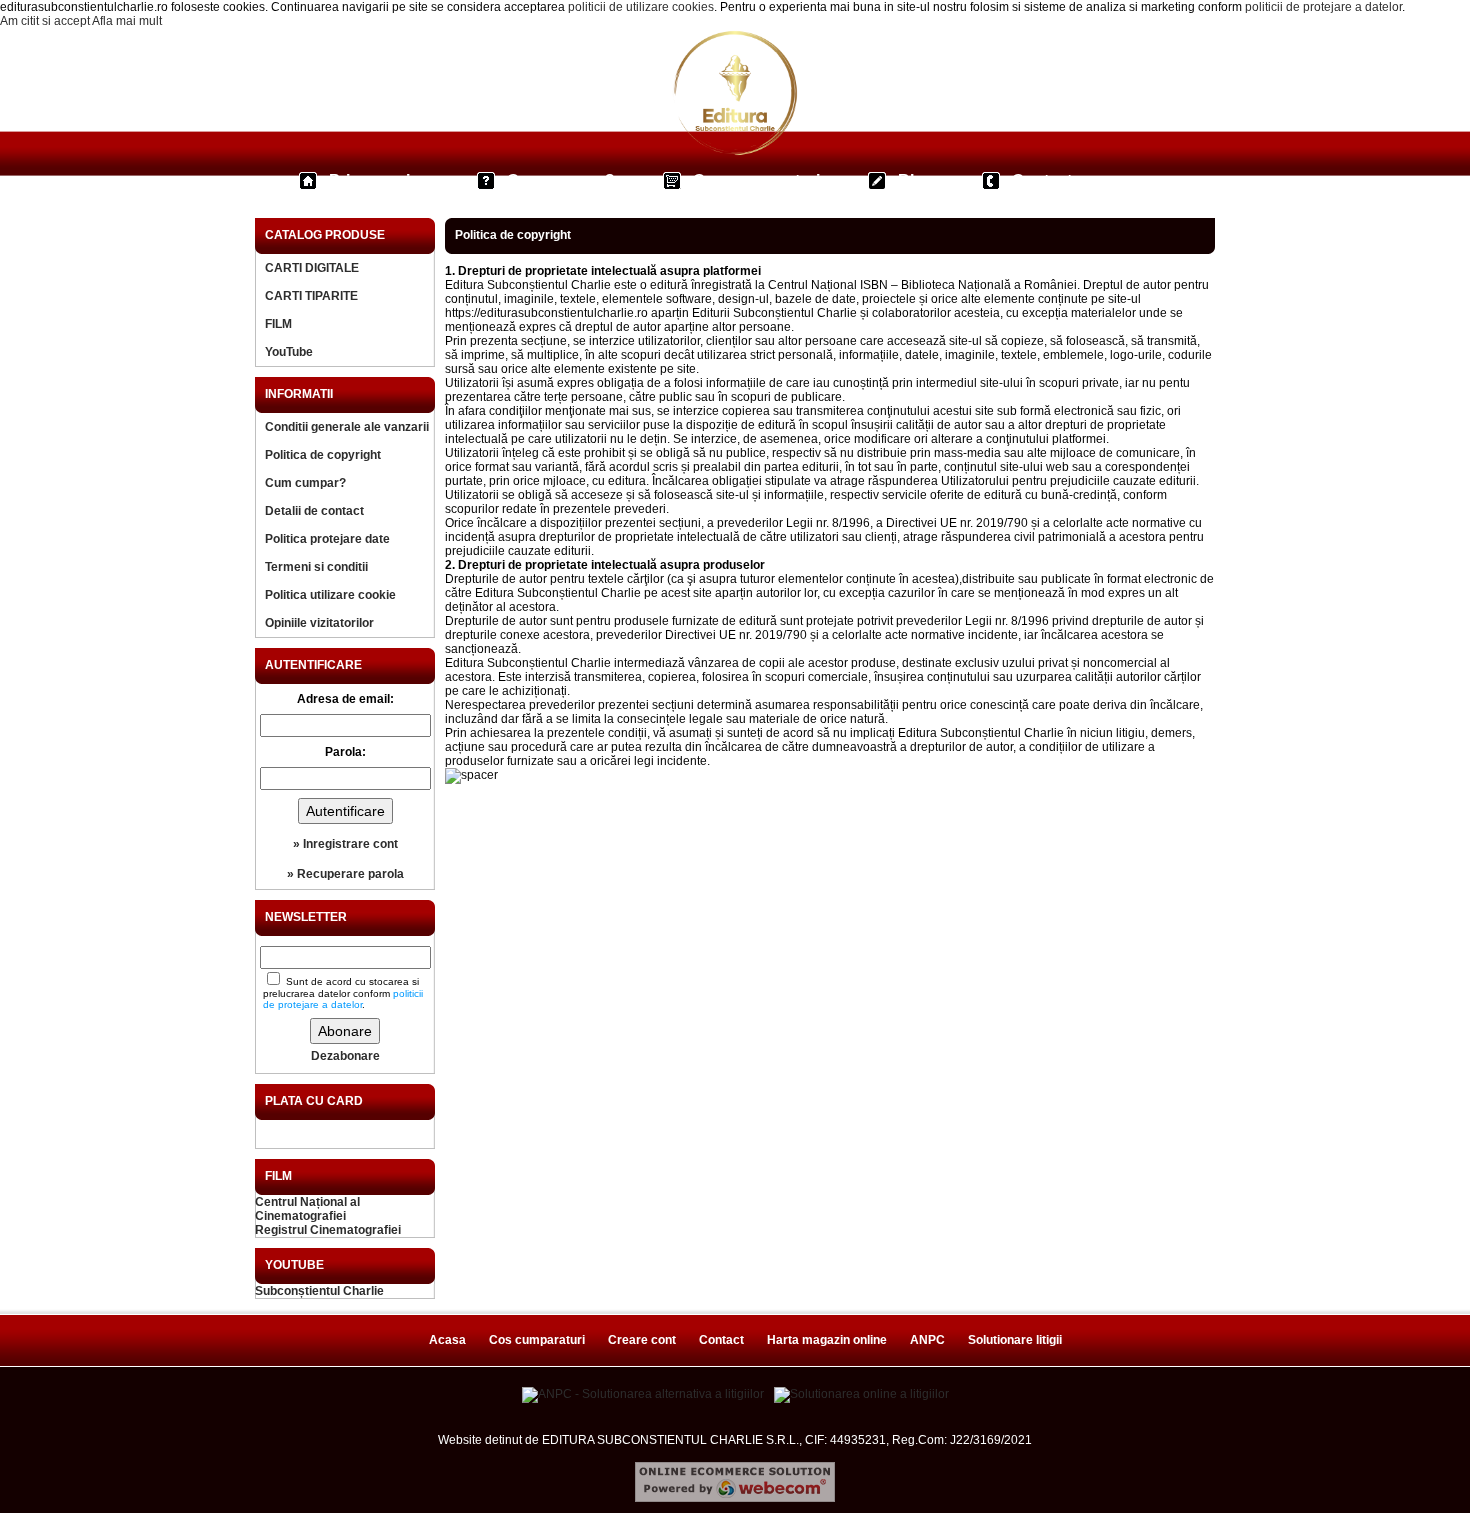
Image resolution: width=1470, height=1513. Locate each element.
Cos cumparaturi (756, 180)
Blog (916, 180)
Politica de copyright (323, 455)
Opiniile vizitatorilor (319, 623)
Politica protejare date (327, 539)
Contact (1042, 180)
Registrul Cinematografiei (328, 1230)
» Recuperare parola (345, 874)
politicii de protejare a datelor (1323, 7)
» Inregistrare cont (345, 844)
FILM (278, 324)
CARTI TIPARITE (311, 296)
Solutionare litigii (1015, 1340)
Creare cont (642, 1340)
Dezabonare (345, 1056)
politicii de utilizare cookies (641, 7)
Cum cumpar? (561, 180)
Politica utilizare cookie (330, 595)
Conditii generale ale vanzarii (347, 427)
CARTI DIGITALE (312, 268)
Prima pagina (379, 180)
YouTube (289, 352)
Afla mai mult (127, 21)
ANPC (927, 1340)
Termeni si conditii (316, 567)
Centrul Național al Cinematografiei (307, 1209)
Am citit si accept (45, 21)
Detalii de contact (314, 511)
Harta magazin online (827, 1340)
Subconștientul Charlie (319, 1291)
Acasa (447, 1340)
